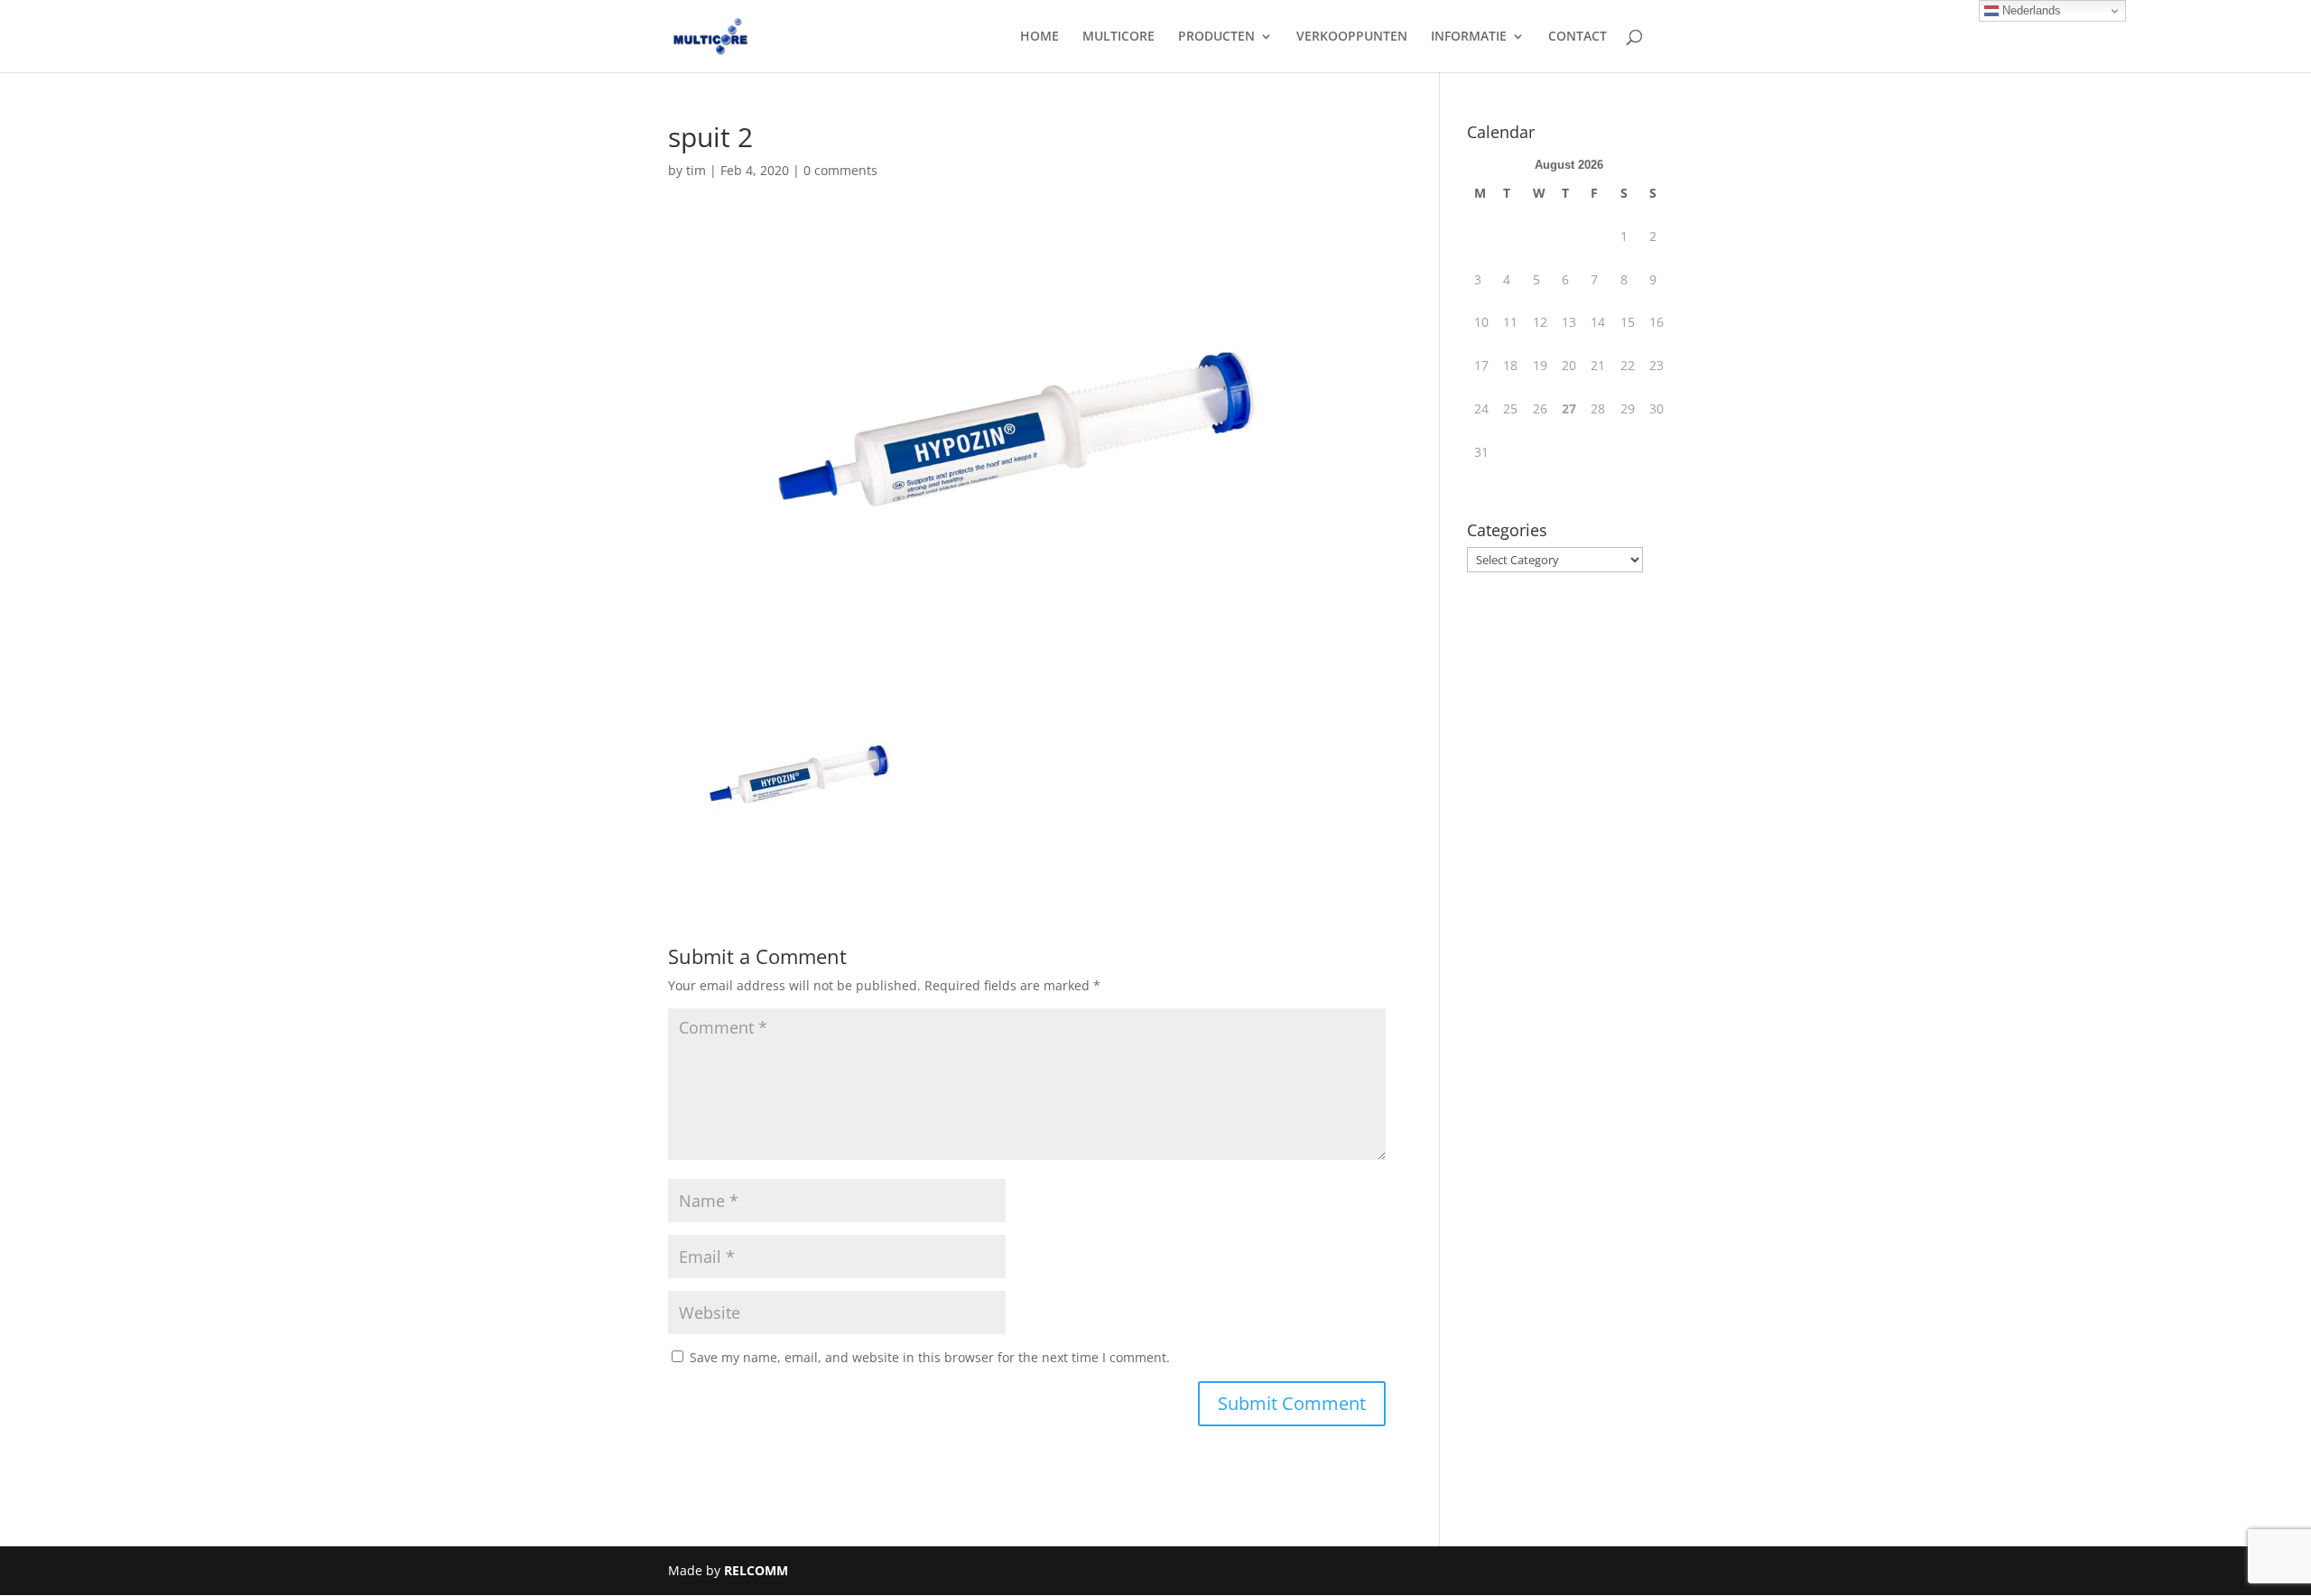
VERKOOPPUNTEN (1352, 37)
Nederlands (2030, 10)
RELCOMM (756, 1570)
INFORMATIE (1469, 37)
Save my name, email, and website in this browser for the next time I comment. (930, 1357)
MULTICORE (1118, 37)
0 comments (840, 170)
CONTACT (1578, 37)
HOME (1039, 37)
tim (696, 170)
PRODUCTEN (1216, 37)
